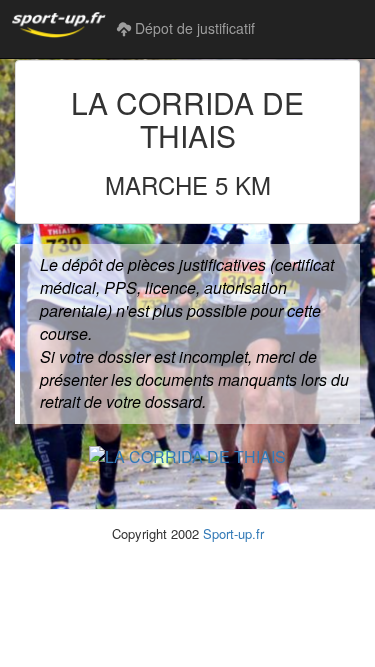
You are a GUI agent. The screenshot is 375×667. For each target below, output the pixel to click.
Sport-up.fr (233, 533)
